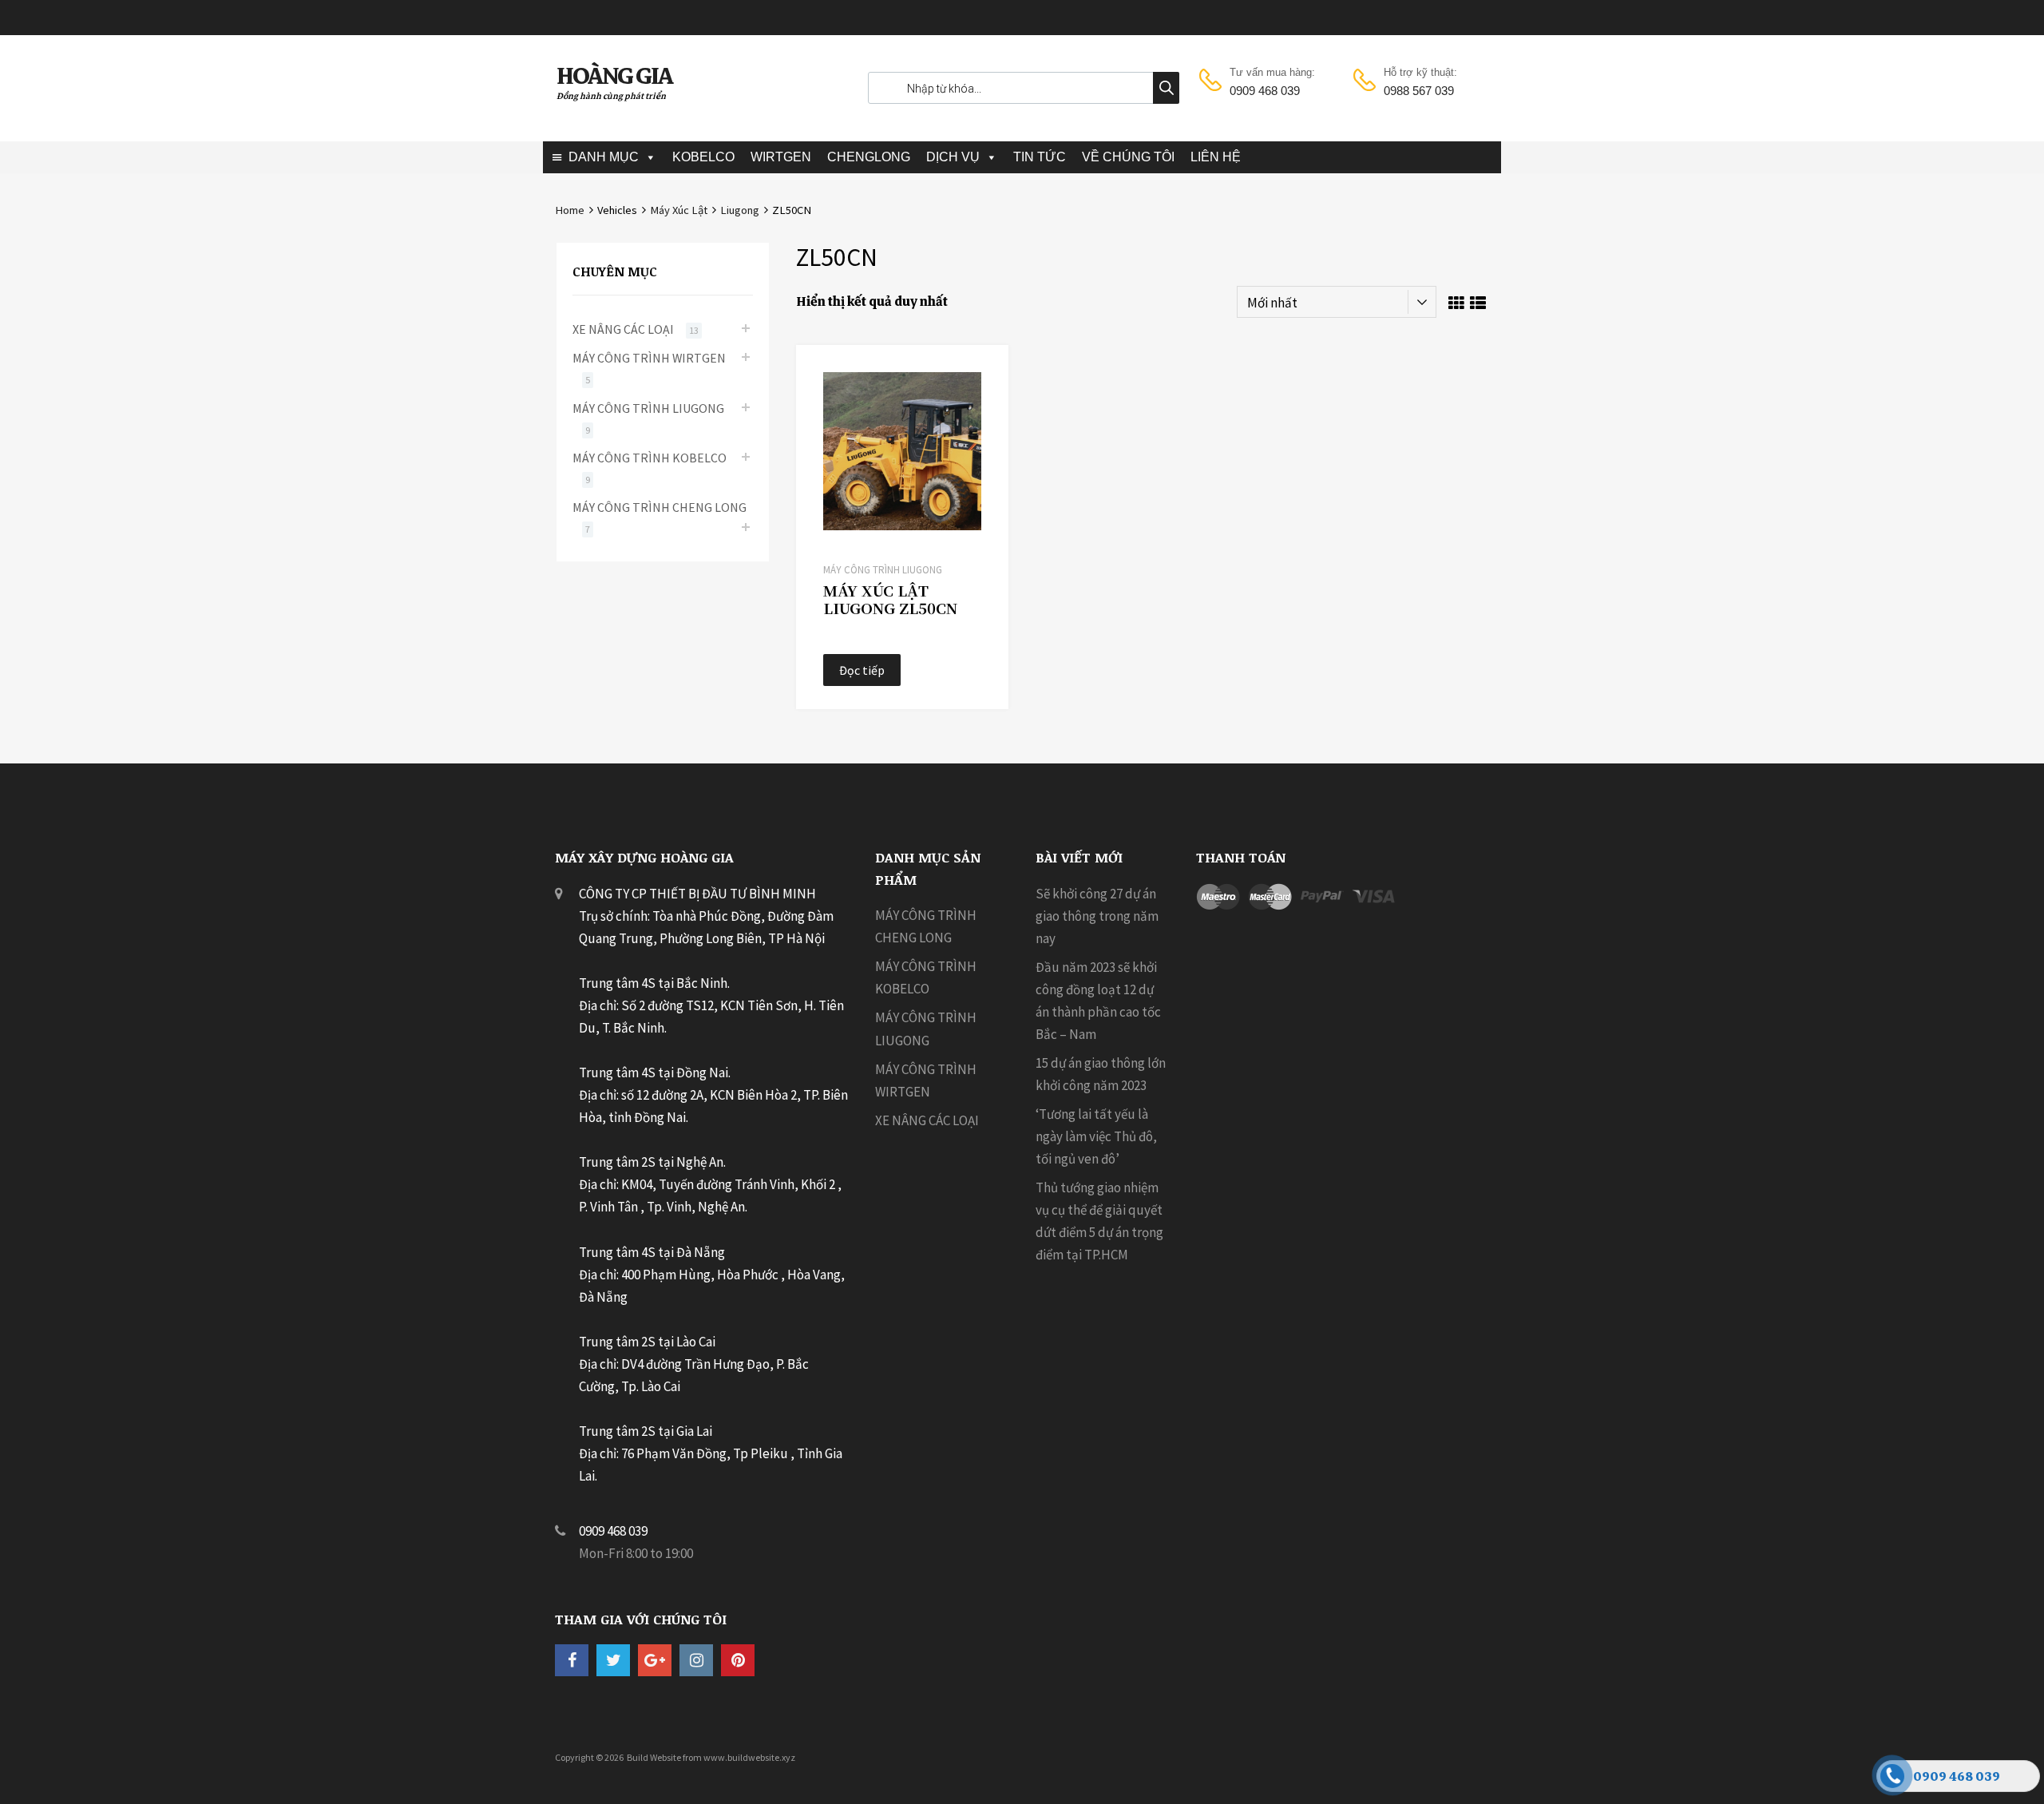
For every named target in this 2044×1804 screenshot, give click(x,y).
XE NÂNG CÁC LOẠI (623, 329)
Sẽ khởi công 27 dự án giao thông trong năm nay (1097, 916)
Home (570, 210)
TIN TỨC (1040, 157)
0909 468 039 (1265, 91)
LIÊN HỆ (1216, 157)
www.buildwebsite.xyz (749, 1757)
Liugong (740, 210)
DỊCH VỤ (953, 157)
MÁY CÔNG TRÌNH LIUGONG (883, 570)
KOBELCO (703, 157)
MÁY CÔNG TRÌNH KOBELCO (650, 458)
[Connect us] (572, 1660)
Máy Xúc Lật (679, 210)
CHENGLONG (869, 157)
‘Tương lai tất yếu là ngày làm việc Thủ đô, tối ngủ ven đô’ (1096, 1136)
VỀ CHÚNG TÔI (1128, 157)
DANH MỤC (604, 157)
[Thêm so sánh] (982, 401)
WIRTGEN (781, 157)
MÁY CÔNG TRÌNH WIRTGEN (649, 358)
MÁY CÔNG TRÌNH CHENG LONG (660, 507)
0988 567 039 (1419, 91)
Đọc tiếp (862, 670)
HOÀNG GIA (614, 76)
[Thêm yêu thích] (982, 375)
